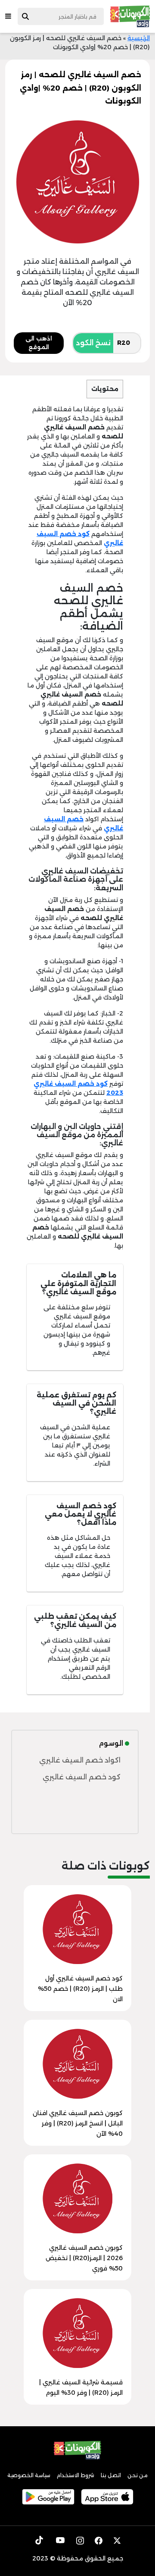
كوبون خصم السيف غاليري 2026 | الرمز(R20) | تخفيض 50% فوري (84, 2258)
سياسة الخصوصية (29, 2475)
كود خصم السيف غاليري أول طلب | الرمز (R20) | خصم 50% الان (80, 1989)
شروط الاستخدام (76, 2475)
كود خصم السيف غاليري (82, 1777)
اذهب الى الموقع (39, 343)
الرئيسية (139, 38)
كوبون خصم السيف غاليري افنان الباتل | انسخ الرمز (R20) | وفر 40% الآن (78, 2123)
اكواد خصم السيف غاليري (80, 1760)
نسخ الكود (93, 343)
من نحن (138, 2475)
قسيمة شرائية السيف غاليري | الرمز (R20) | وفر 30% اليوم (81, 2387)
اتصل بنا (111, 2475)
